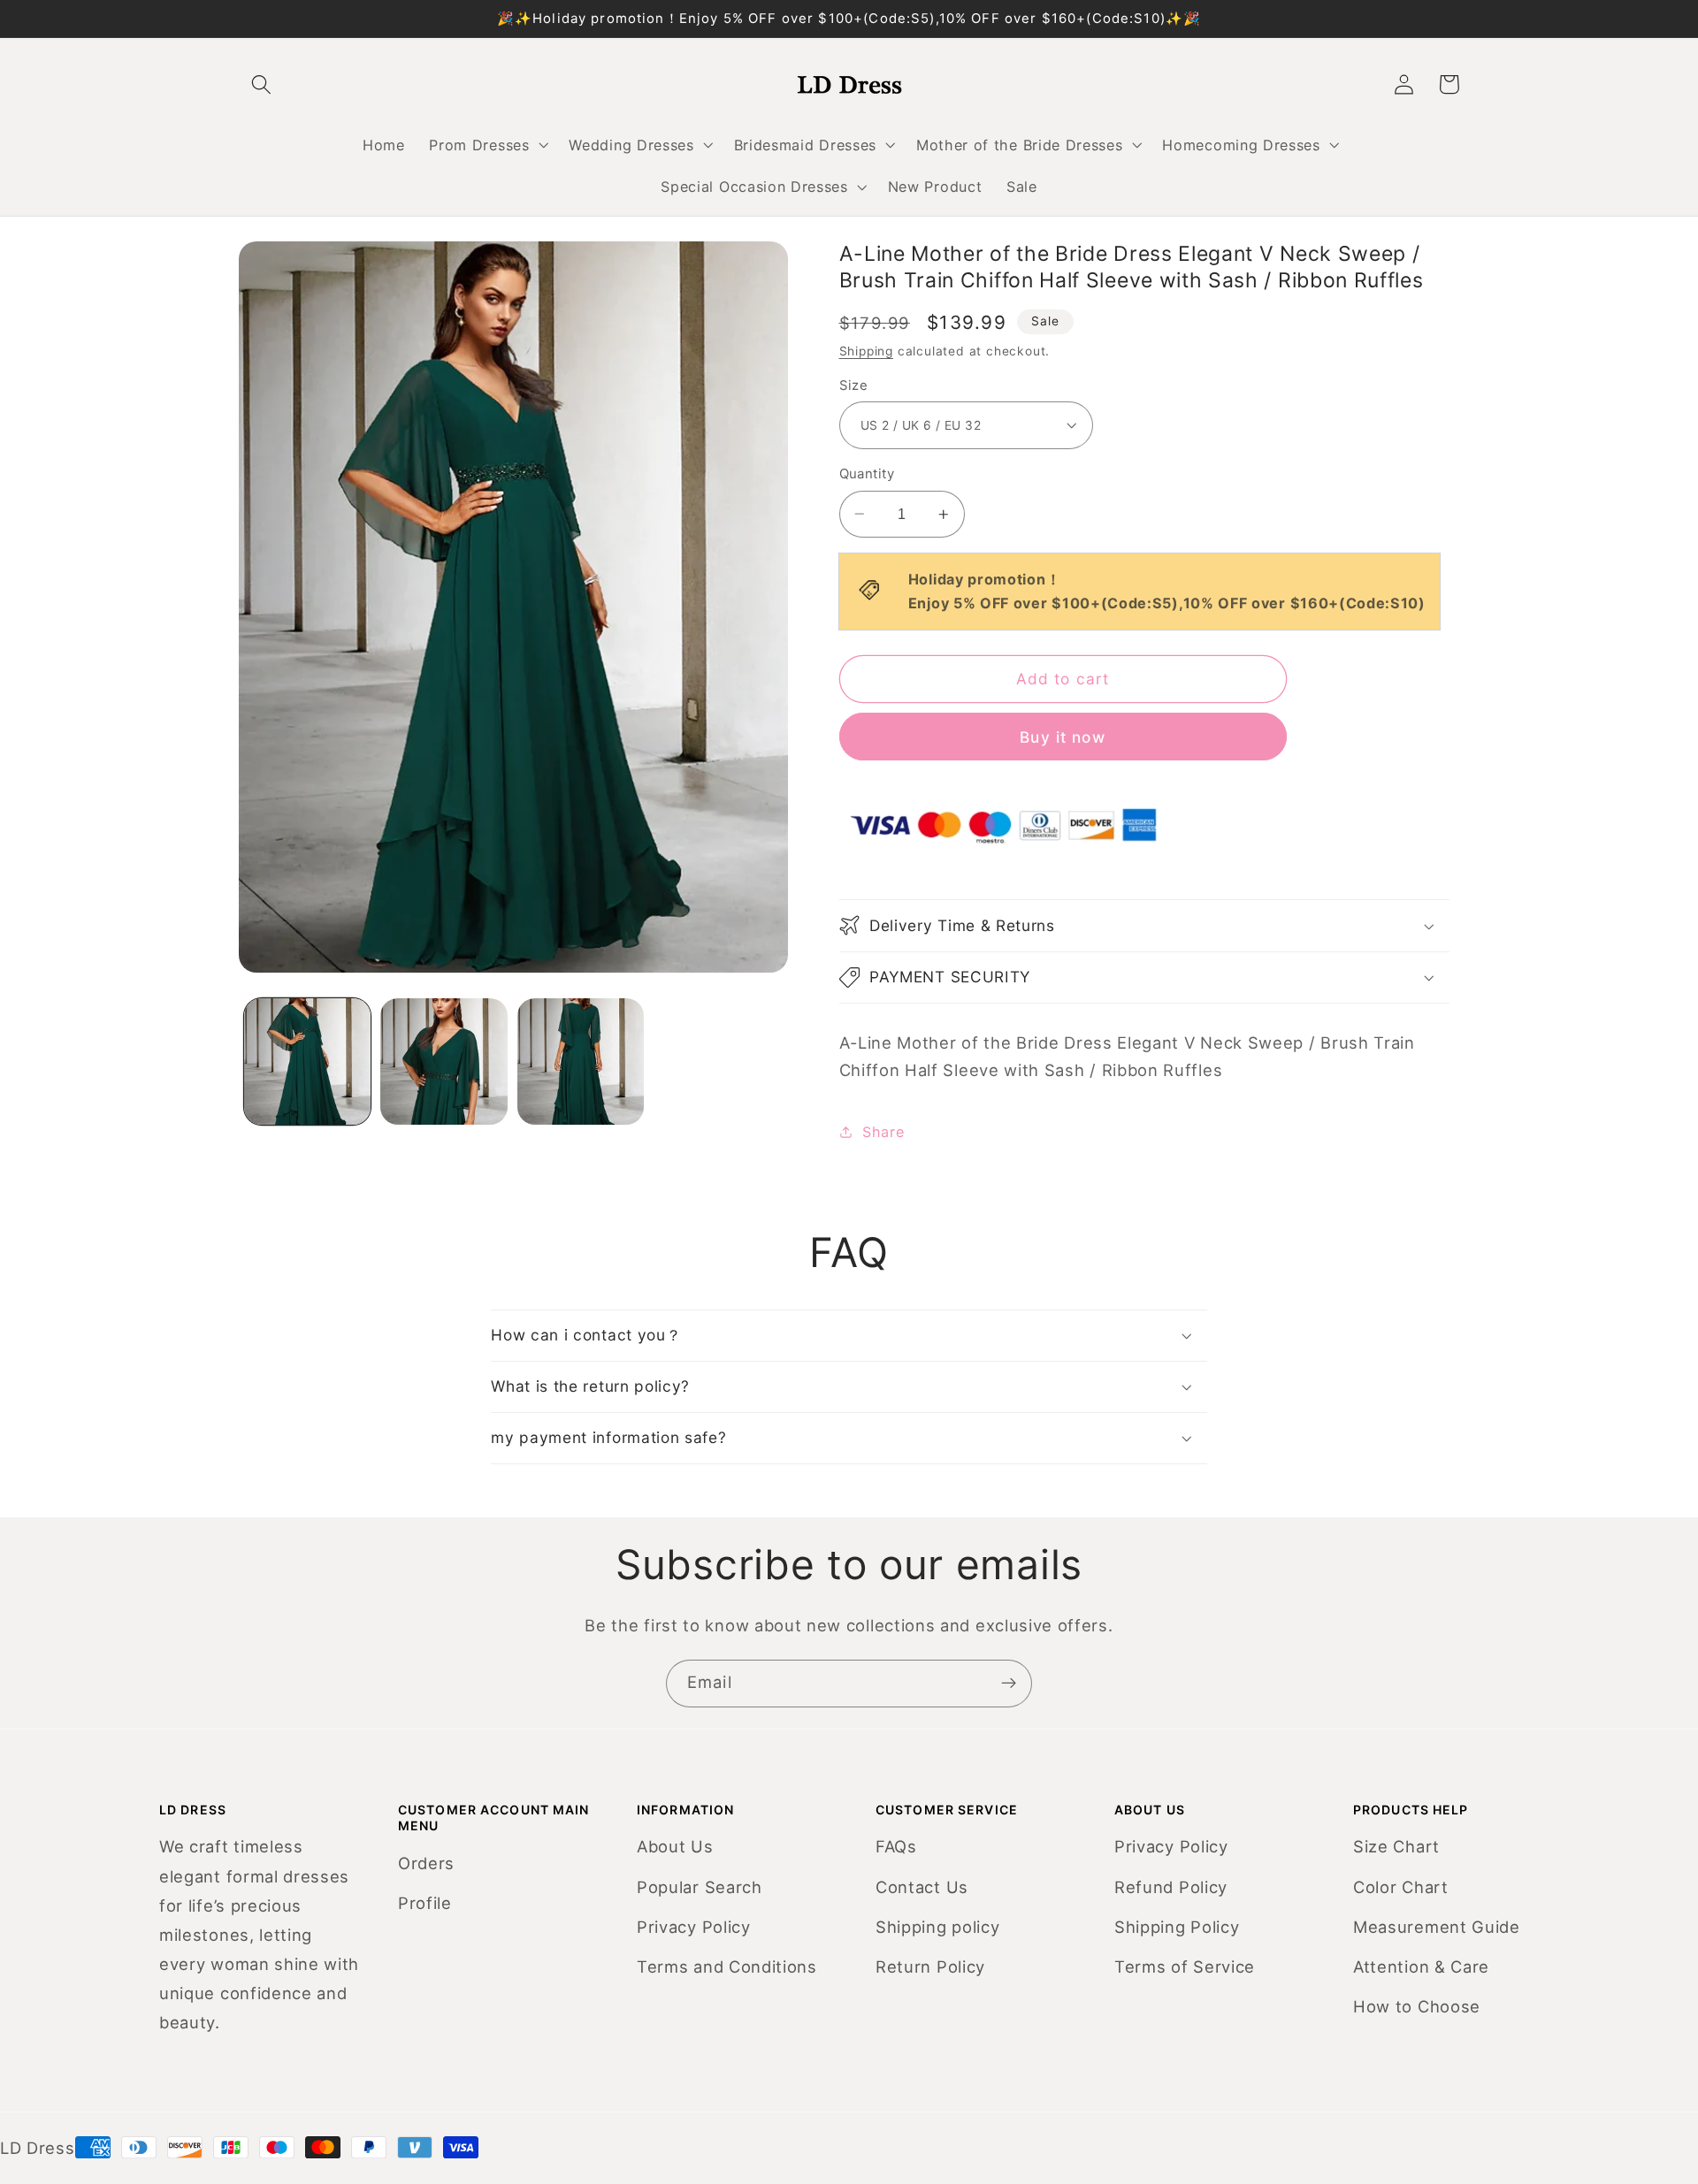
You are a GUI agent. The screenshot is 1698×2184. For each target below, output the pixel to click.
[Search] (261, 84)
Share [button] (883, 1132)
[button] (487, 145)
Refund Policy (1171, 1887)
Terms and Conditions (727, 1966)
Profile (425, 1903)
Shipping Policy (1177, 1927)
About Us (675, 1846)
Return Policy (930, 1966)
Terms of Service (1185, 1966)
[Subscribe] (1009, 1684)
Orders (426, 1863)
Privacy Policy (694, 1927)
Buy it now (1063, 736)
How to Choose (1417, 2006)
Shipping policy (937, 1927)
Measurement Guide (1437, 1927)
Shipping (866, 351)
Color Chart (1401, 1887)
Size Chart (1396, 1846)
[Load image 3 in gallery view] (581, 1061)
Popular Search (700, 1887)
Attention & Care (1421, 1966)
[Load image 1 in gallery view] (307, 1061)
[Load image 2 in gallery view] (444, 1061)
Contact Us (922, 1887)
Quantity (867, 474)
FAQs (896, 1846)
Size (854, 386)
